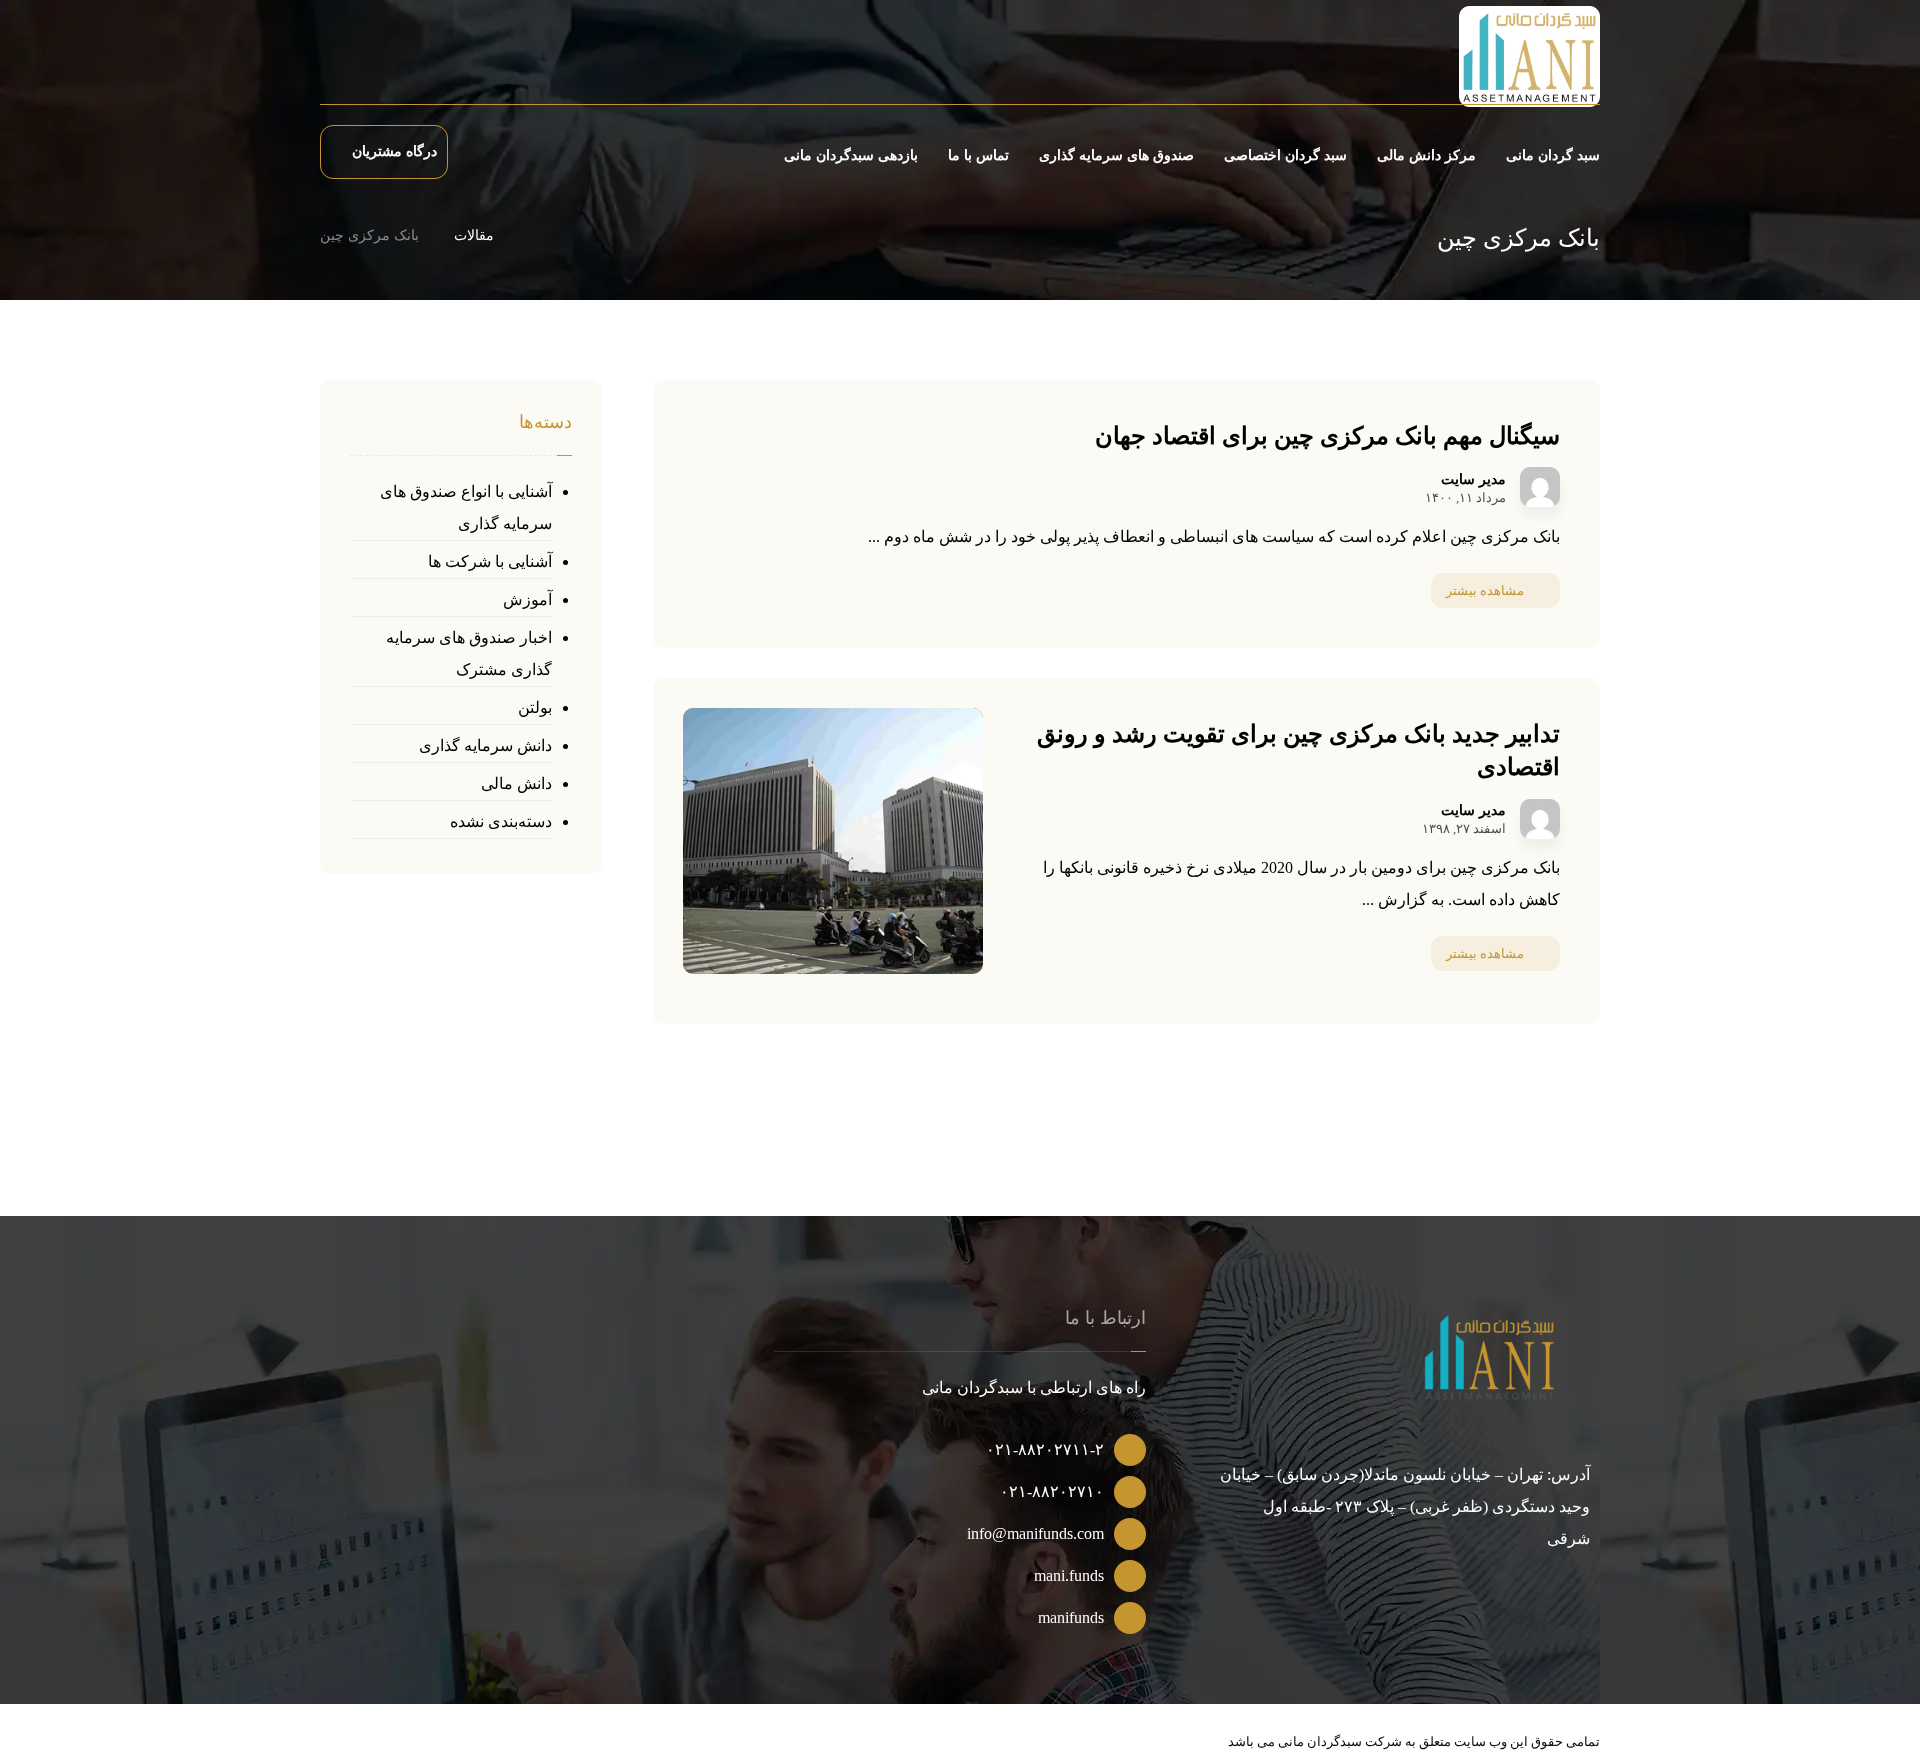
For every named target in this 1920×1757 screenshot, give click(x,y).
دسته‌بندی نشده (501, 821)
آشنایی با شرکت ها (490, 561)
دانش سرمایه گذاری (485, 745)
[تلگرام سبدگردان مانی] (357, 60)
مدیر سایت (1473, 480)
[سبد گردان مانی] (1529, 56)
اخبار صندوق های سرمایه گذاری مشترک (469, 653)
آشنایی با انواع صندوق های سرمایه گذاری (466, 507)
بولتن (535, 707)
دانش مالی (516, 783)
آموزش (527, 599)
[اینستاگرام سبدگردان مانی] (391, 60)
